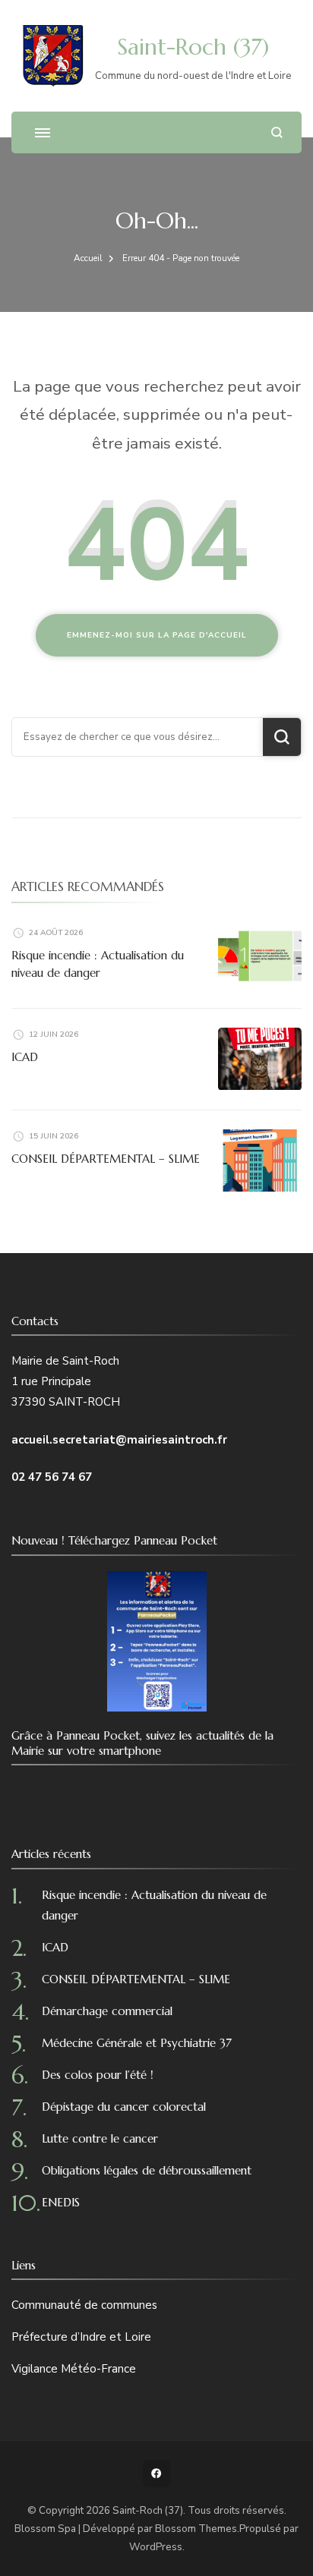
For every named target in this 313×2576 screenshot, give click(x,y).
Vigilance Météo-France (74, 2369)
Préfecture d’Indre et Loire (81, 2337)
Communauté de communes (84, 2305)
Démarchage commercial (107, 2011)
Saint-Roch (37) (193, 47)
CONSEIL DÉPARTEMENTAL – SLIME (106, 1159)
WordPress (156, 2547)
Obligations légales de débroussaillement (147, 2170)
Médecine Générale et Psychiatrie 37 (137, 2043)
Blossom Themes (196, 2529)
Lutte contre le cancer (100, 2138)
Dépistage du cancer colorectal (124, 2107)
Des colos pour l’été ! (98, 2075)
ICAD (25, 1057)
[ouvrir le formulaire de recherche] (277, 132)
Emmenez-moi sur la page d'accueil (157, 635)
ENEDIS (61, 2202)
